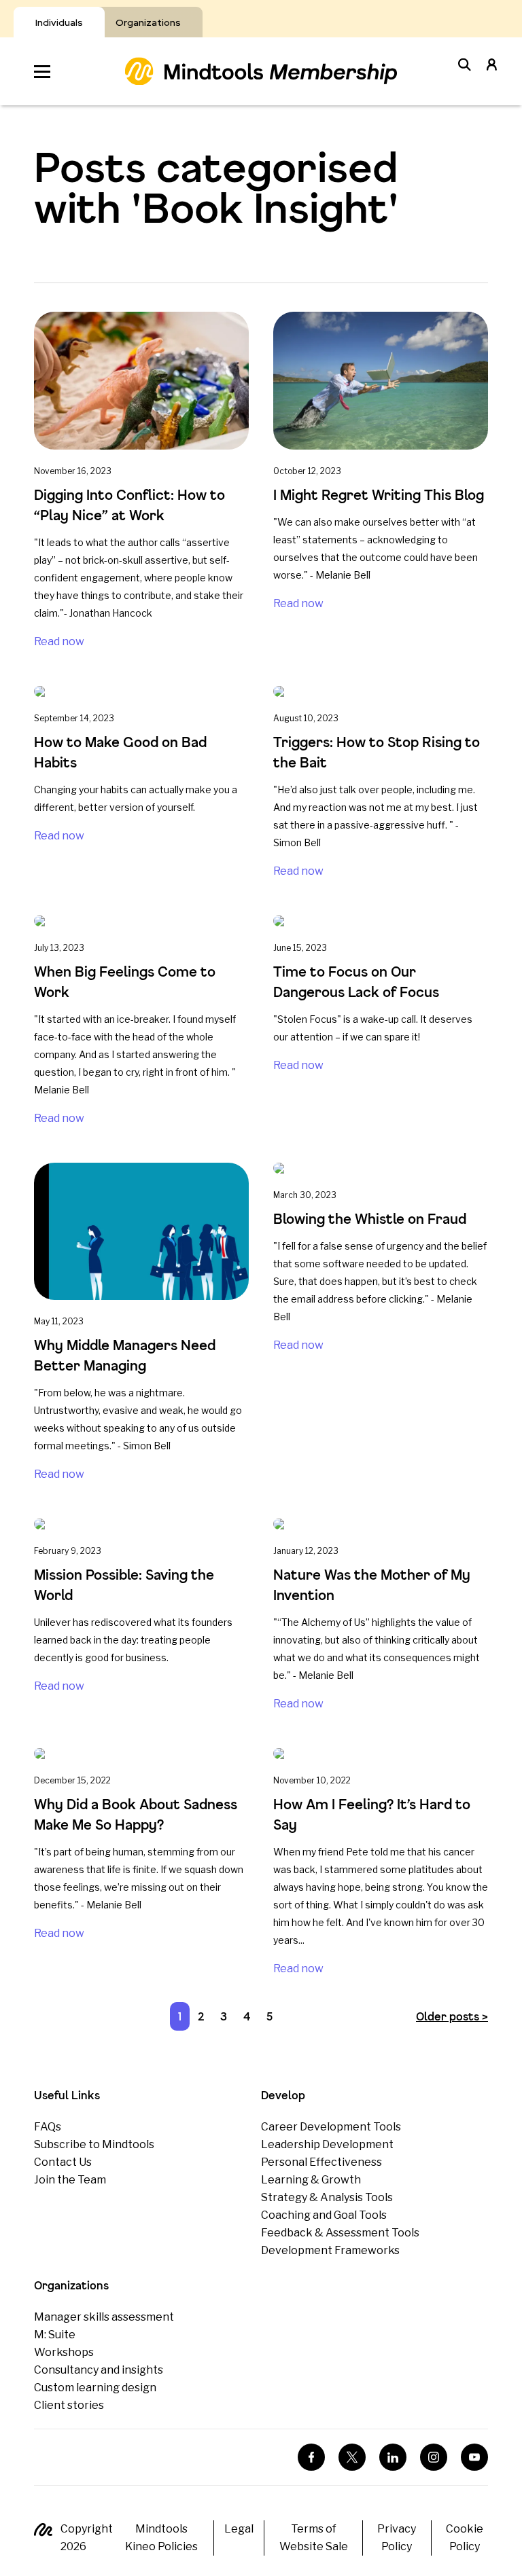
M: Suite (55, 2335)
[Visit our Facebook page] (311, 2457)
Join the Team (70, 2180)
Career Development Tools (331, 2127)
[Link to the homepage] (261, 71)
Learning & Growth (311, 2180)
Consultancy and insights (99, 2370)
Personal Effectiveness (321, 2162)
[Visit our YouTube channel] (474, 2457)
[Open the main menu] (42, 72)
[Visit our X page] (352, 2457)
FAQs (48, 2127)
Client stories (69, 2405)
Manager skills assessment (104, 2317)
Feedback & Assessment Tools (340, 2233)
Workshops (64, 2352)
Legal (239, 2529)
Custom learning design (95, 2388)
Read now (59, 641)
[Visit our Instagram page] (434, 2457)
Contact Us (63, 2162)
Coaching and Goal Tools (324, 2215)
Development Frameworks (330, 2250)
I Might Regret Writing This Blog (380, 495)
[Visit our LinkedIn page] (393, 2457)
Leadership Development (327, 2144)
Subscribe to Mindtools (94, 2144)
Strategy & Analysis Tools (327, 2197)
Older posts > (452, 2016)
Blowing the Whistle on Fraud (370, 1219)
